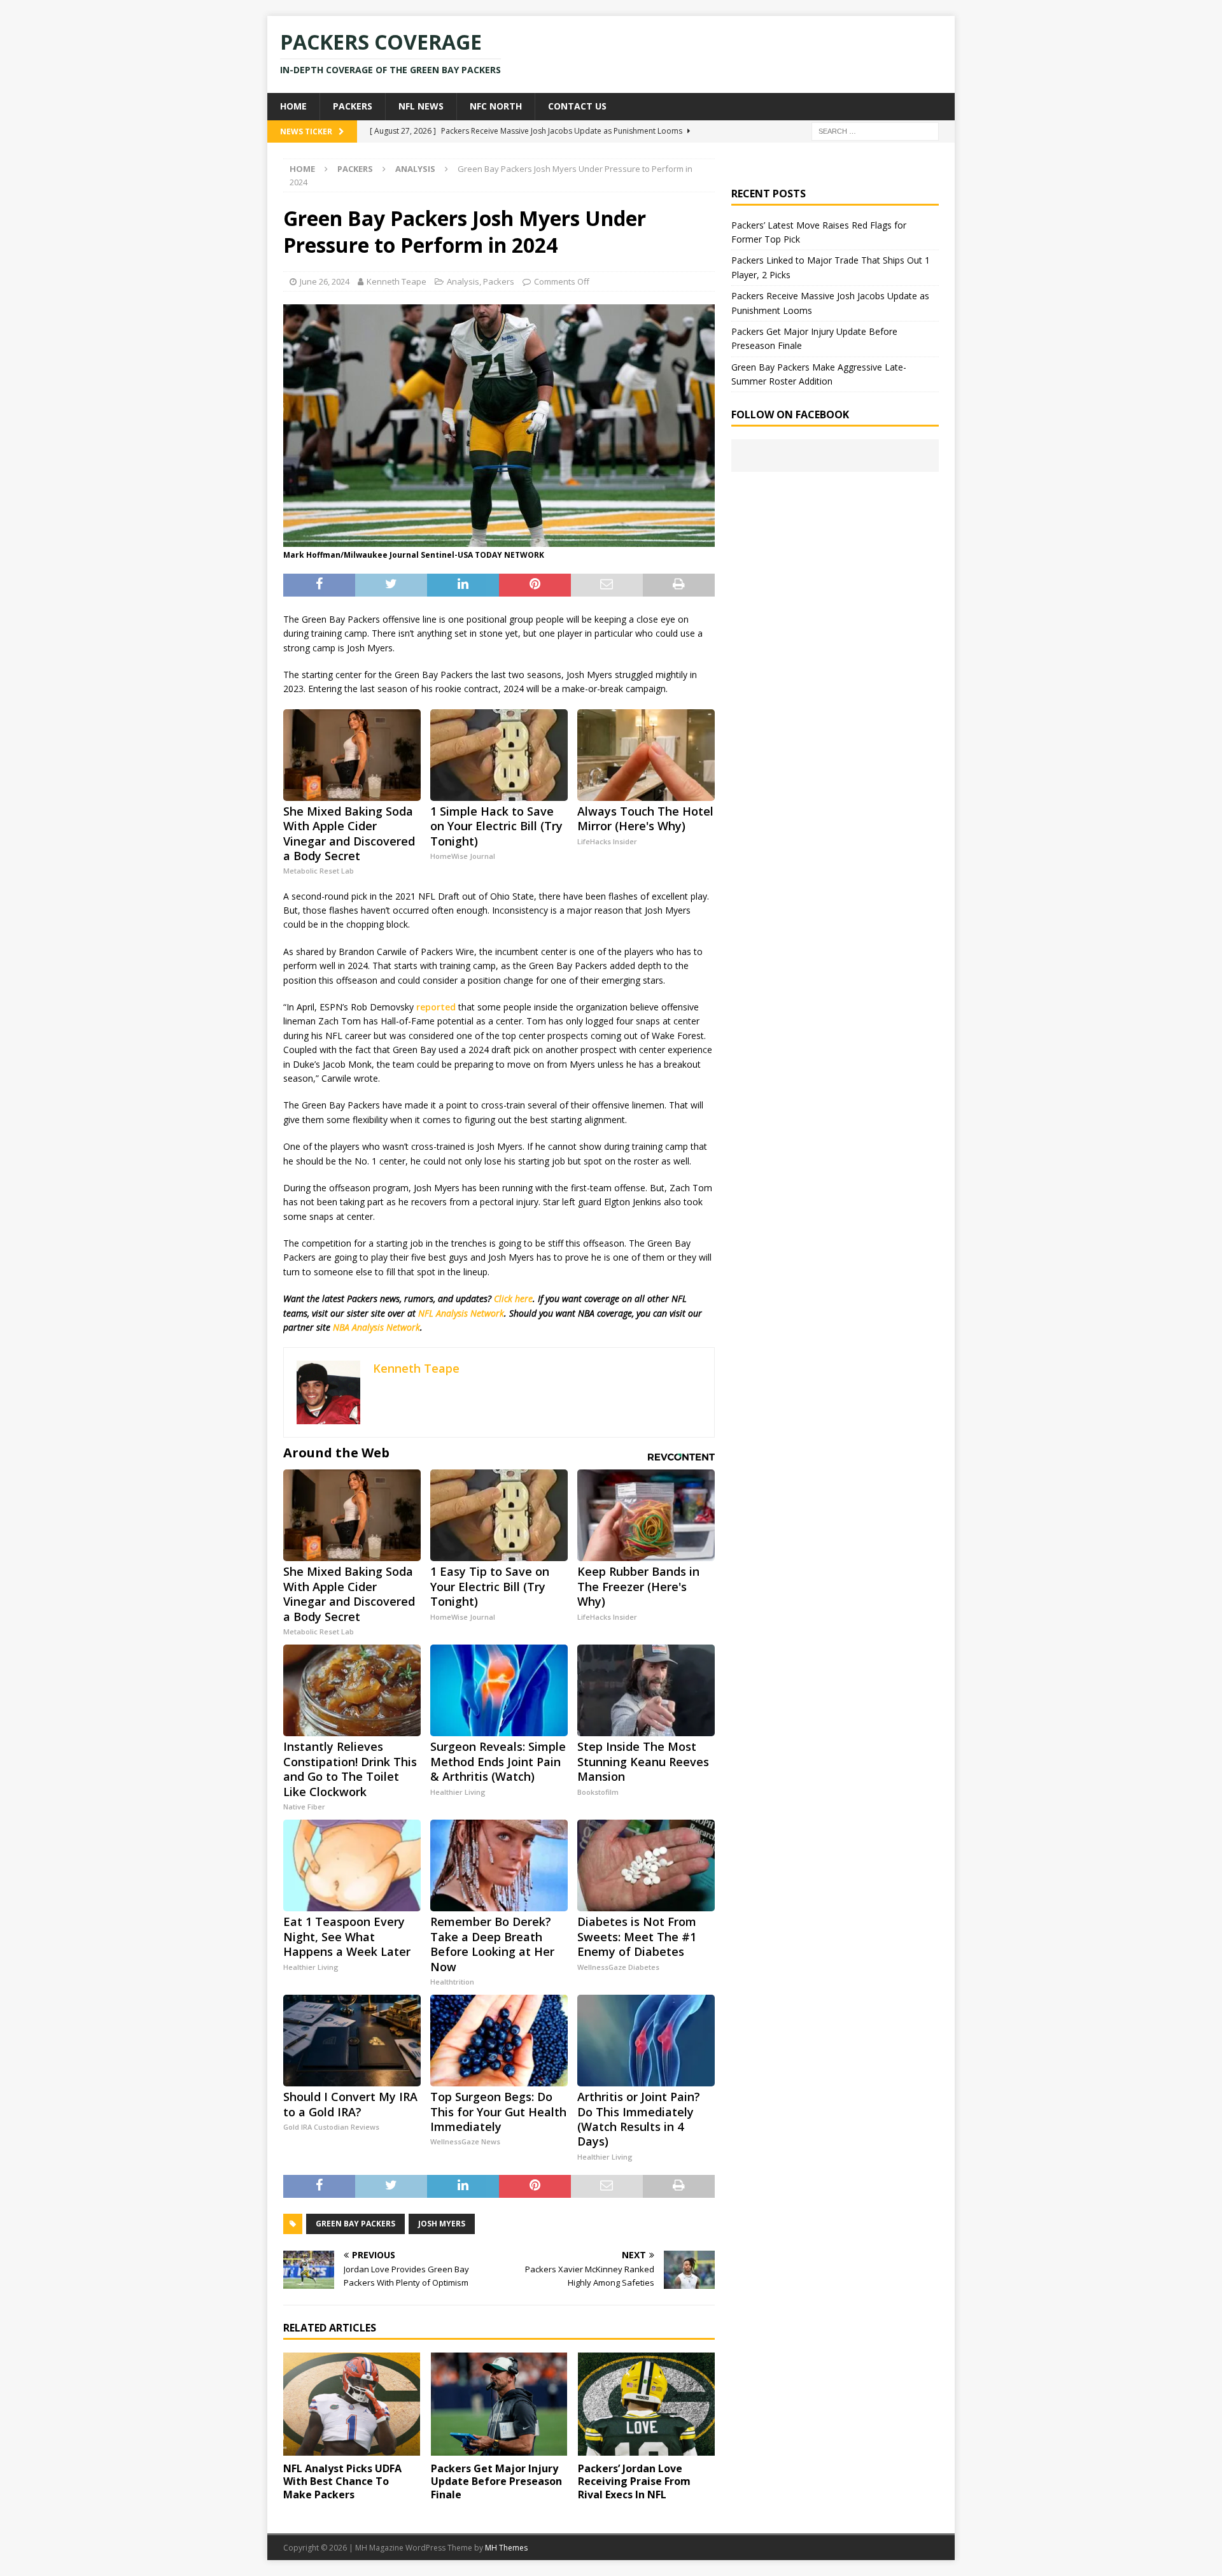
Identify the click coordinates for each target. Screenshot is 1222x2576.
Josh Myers (442, 2224)
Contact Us (577, 106)
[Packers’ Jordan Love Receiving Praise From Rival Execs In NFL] (646, 2404)
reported (436, 1007)
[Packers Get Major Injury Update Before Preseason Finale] (499, 2404)
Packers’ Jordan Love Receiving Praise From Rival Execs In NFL (634, 2482)
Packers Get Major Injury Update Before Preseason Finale (496, 2482)
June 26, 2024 (325, 281)
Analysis (463, 281)
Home (293, 106)
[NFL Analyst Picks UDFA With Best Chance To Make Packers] (352, 2404)
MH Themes (506, 2548)
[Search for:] (875, 130)
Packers (353, 106)
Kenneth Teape (397, 281)
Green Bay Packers (355, 2224)
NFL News (421, 106)
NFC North (496, 106)
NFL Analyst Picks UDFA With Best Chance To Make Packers (342, 2482)
